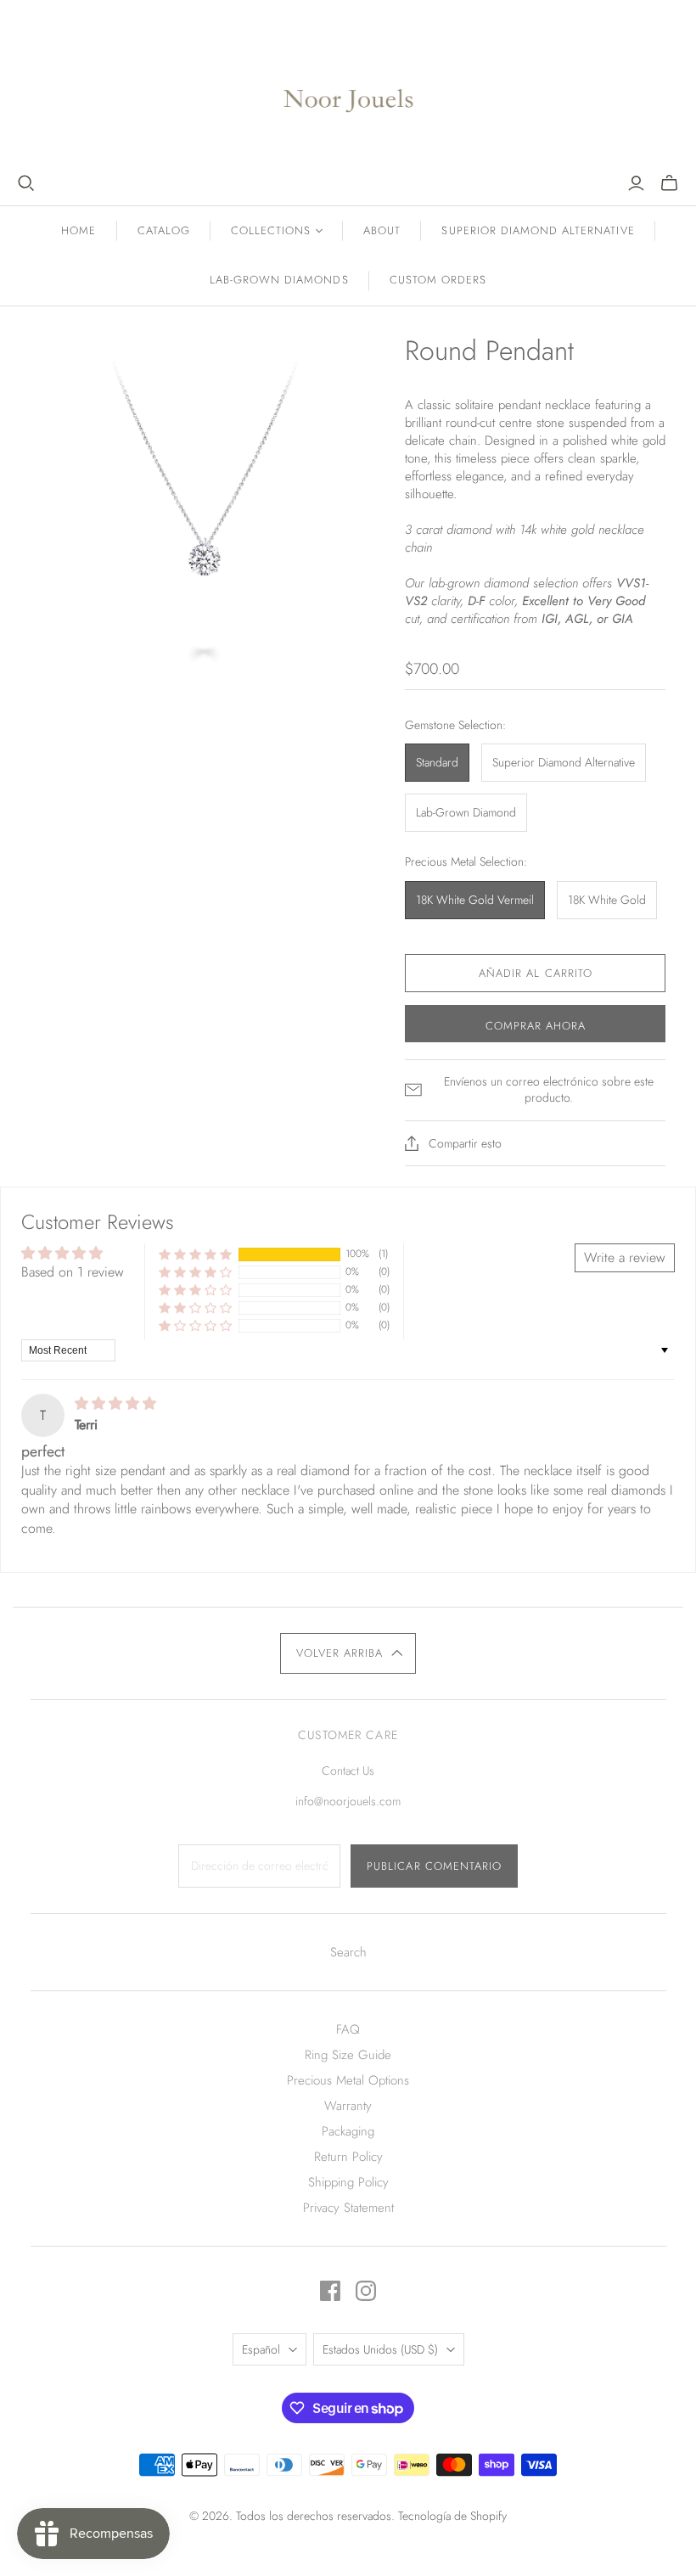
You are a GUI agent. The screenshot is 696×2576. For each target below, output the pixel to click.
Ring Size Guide (348, 2055)
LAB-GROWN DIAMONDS (279, 280)
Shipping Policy (348, 2182)
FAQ (348, 2029)
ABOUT (382, 230)
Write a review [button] (625, 1257)
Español (261, 2349)
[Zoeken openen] (26, 183)
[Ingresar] (636, 183)
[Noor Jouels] (348, 87)
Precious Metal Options (348, 2080)
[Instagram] (366, 2291)
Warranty (348, 2106)
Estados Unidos (380, 2349)
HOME (79, 230)
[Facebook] (330, 2291)
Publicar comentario (434, 1866)
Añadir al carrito (536, 973)
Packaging (348, 2131)
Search (348, 1952)
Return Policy (348, 2157)
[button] (195, 1254)
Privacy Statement (348, 2208)
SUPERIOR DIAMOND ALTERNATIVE (538, 230)
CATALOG (164, 230)
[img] (115, 1403)
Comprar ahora (536, 1026)
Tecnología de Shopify (452, 2516)
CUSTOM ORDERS (438, 280)
